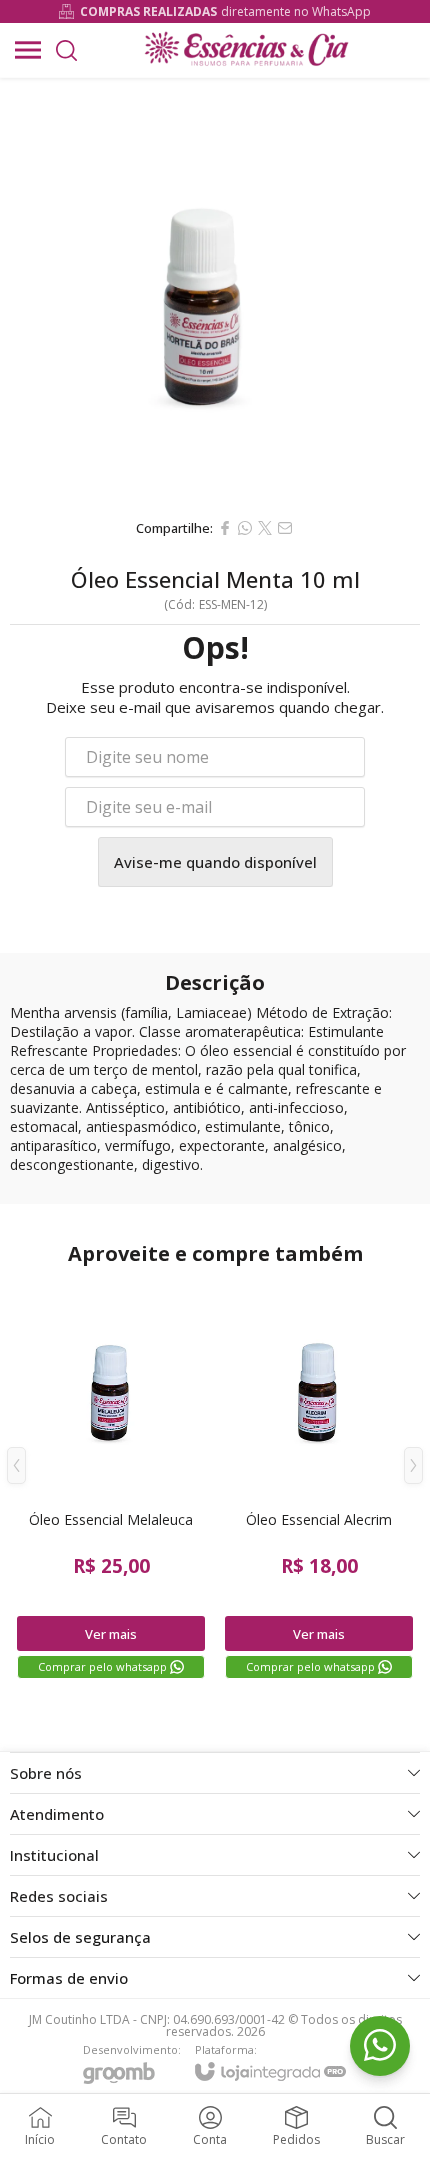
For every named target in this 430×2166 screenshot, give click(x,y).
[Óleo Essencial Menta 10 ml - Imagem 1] (215, 293)
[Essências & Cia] (245, 50)
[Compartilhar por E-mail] (285, 528)
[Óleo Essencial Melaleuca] (111, 1480)
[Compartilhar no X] (265, 528)
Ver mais (111, 1634)
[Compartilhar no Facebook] (225, 528)
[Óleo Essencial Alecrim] (319, 1480)
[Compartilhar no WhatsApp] (245, 528)
